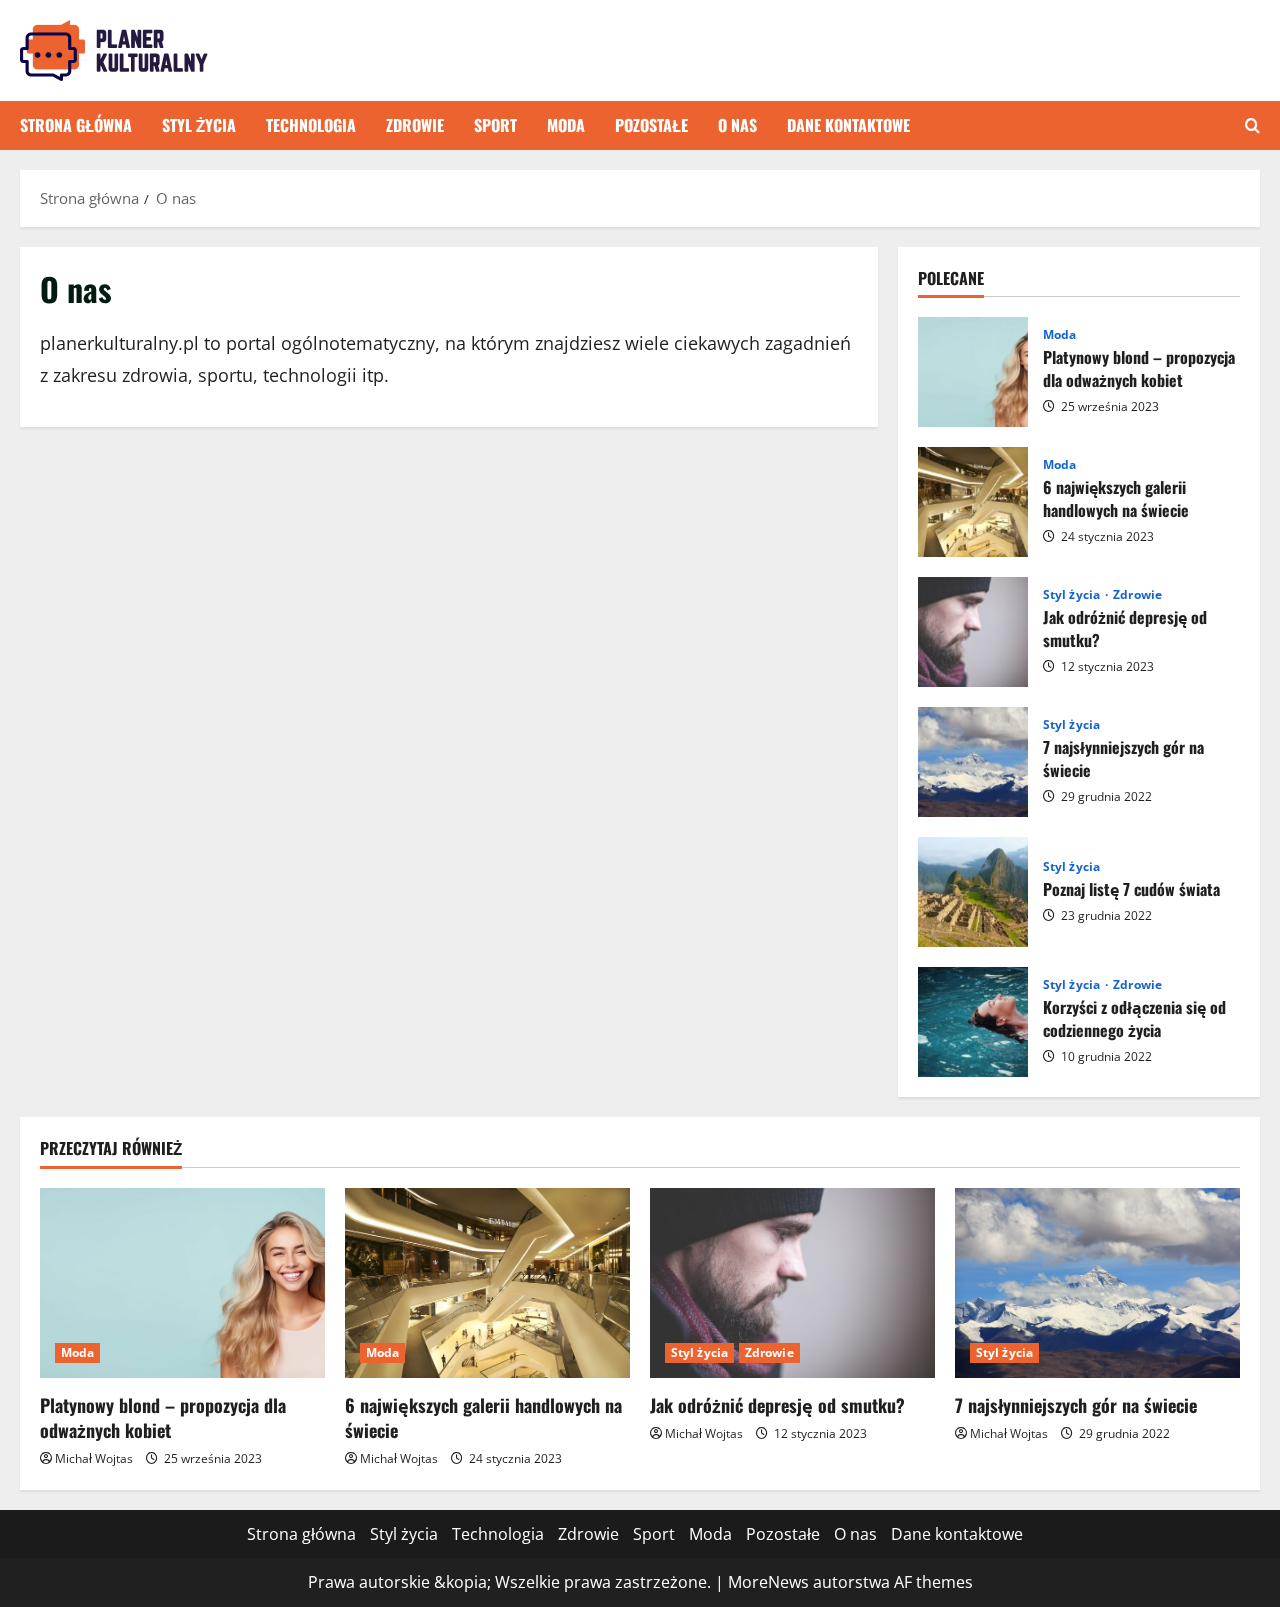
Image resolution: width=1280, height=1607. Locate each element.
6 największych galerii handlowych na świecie (973, 502)
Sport (495, 125)
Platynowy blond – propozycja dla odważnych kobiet (973, 372)
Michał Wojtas (94, 1458)
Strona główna (76, 125)
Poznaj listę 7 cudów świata (973, 892)
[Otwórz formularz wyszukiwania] (1252, 125)
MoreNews (768, 1582)
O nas (737, 125)
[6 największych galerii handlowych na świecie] (487, 1283)
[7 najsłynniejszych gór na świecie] (1097, 1283)
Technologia (311, 125)
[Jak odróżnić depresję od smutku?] (792, 1283)
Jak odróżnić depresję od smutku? (973, 632)
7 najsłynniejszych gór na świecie (973, 762)
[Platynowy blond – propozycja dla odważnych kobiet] (182, 1283)
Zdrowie (415, 125)
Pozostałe (651, 125)
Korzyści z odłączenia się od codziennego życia (973, 1022)
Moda (566, 125)
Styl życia (199, 125)
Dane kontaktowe (848, 125)
